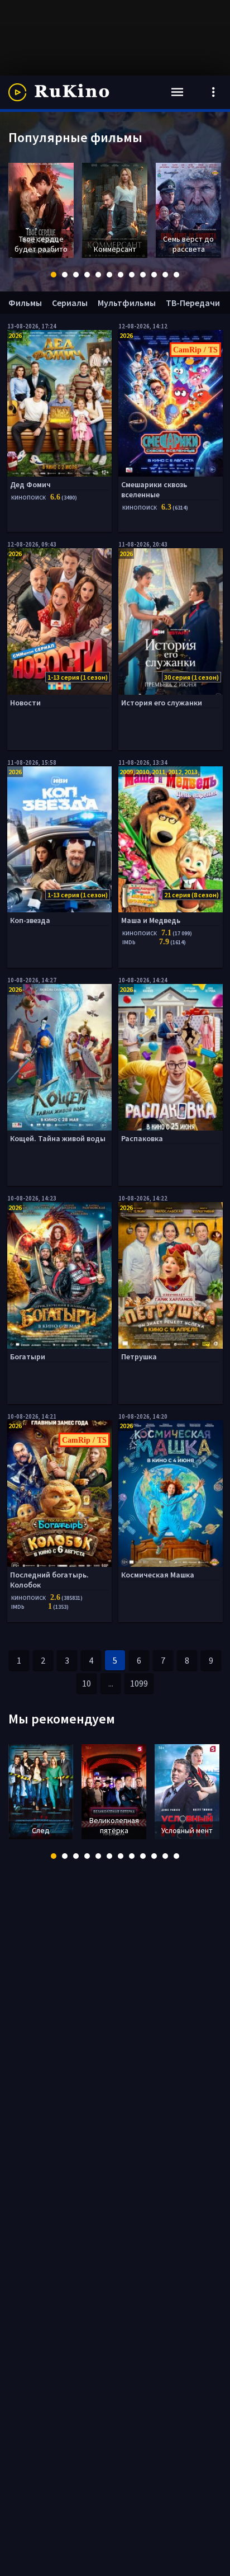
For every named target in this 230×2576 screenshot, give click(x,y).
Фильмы (25, 303)
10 (87, 1683)
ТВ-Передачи (193, 303)
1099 (139, 1683)
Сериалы (70, 303)
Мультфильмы (127, 303)
